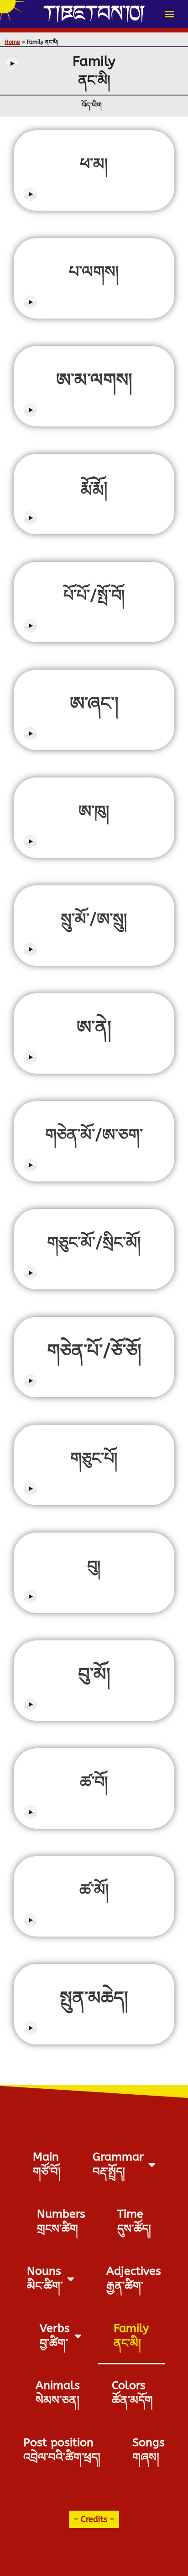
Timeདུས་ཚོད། (134, 2222)
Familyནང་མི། (131, 2336)
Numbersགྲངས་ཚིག (61, 2222)
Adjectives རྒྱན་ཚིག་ (134, 2279)
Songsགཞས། (149, 2450)
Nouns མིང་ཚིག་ (45, 2279)
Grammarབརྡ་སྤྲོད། (118, 2164)
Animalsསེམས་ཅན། (58, 2393)
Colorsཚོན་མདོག (132, 2393)
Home (12, 42)
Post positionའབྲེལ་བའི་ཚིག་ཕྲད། (62, 2450)
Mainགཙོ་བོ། (47, 2164)
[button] (169, 14)
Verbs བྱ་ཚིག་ (55, 2336)
